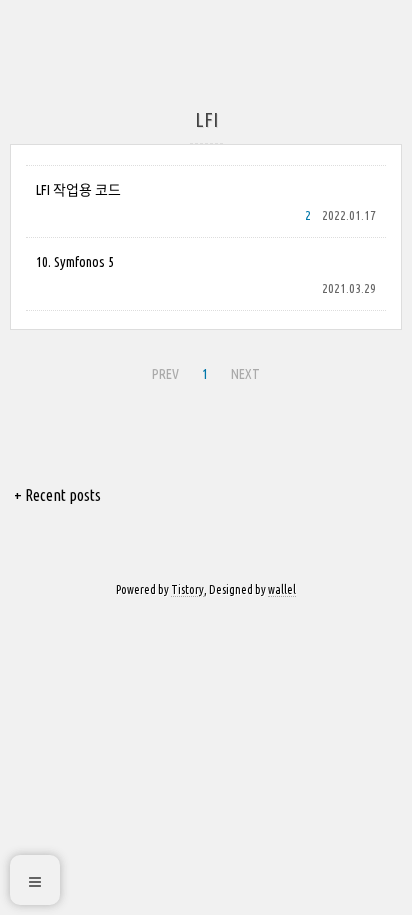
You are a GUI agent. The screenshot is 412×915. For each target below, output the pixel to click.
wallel (282, 589)
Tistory (187, 589)
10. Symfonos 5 (75, 262)
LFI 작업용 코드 (78, 190)
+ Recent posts (57, 495)
